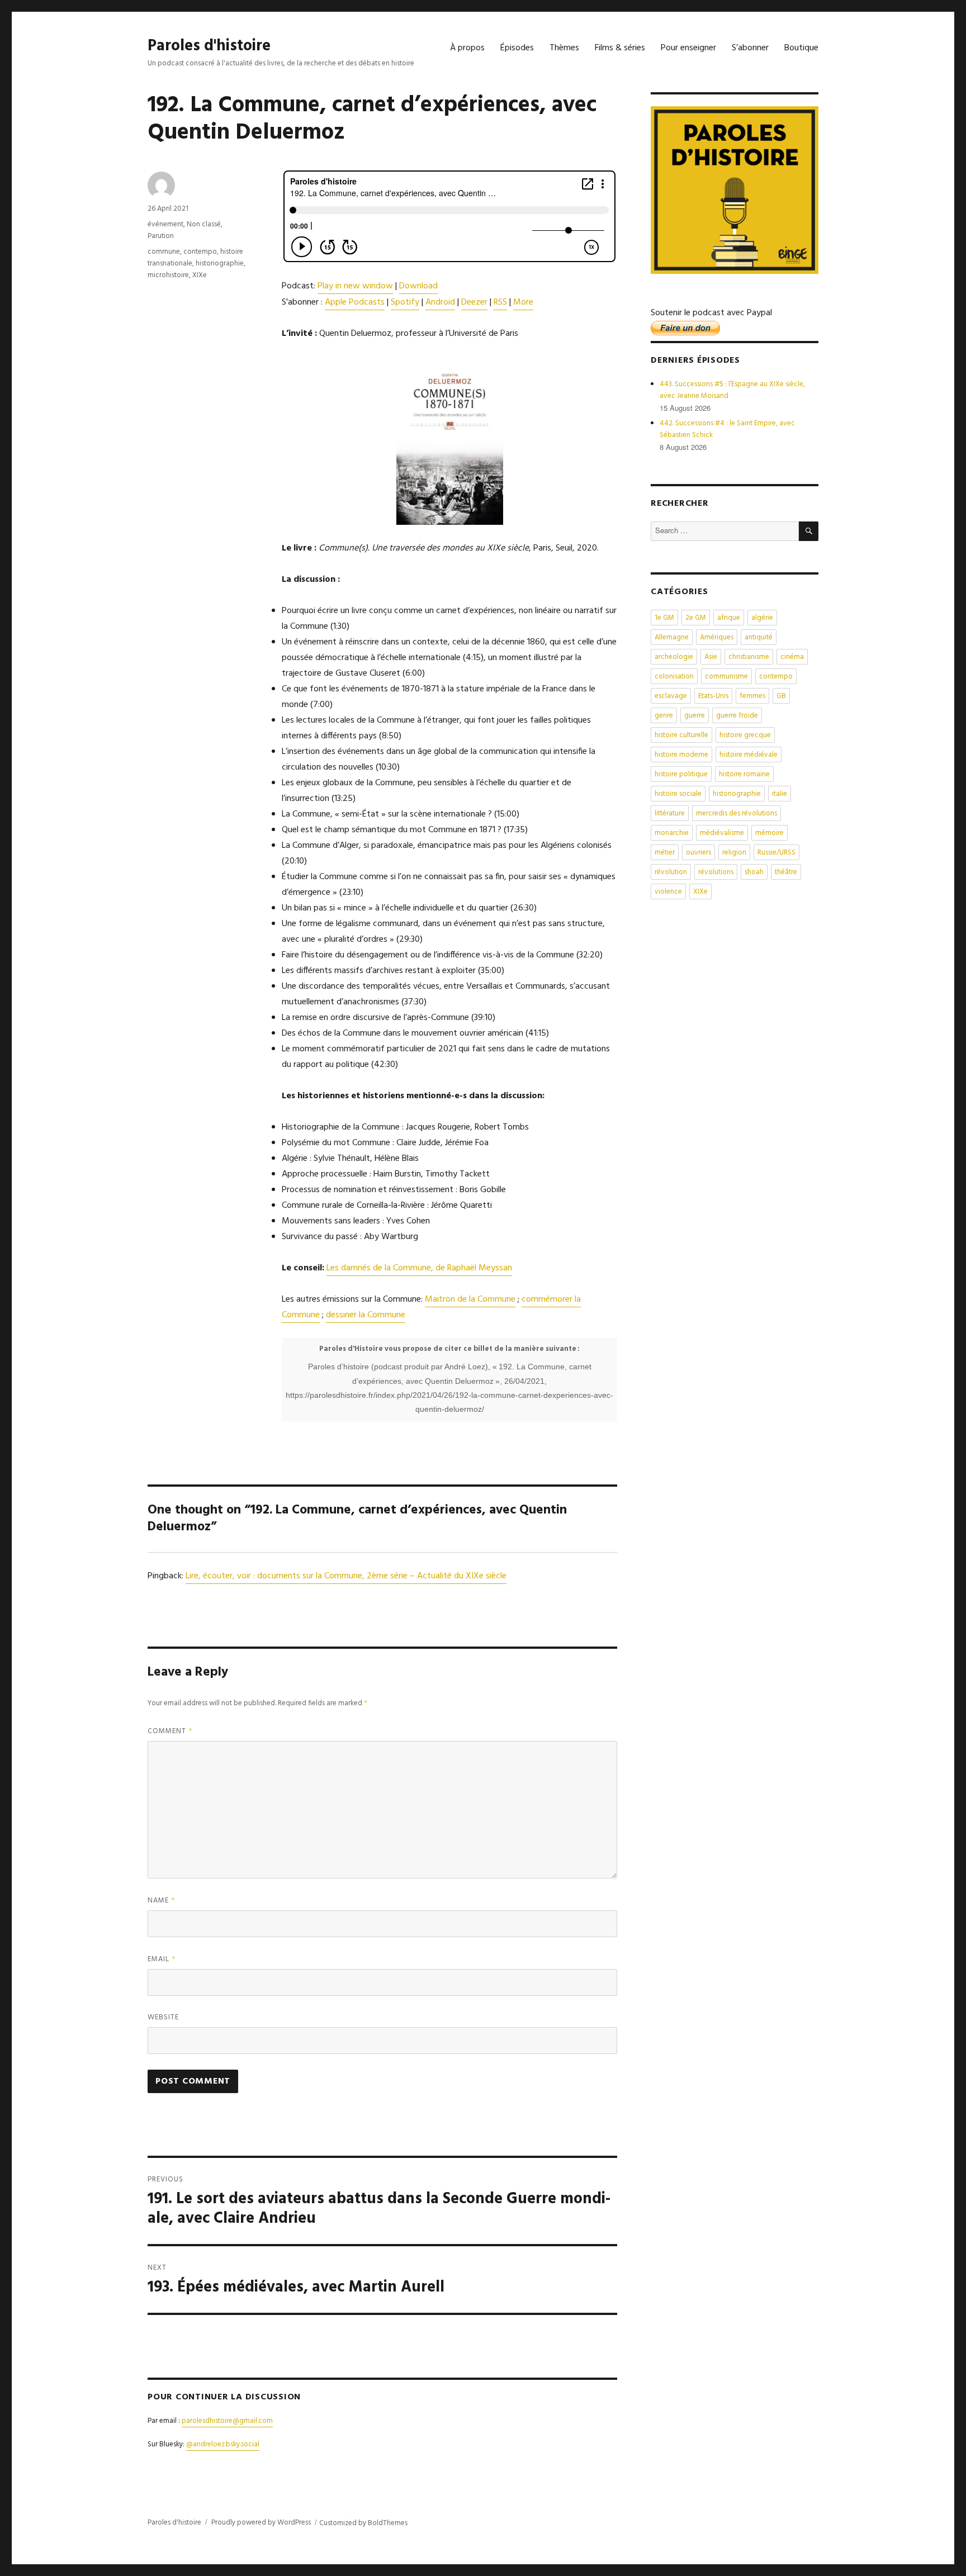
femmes (752, 696)
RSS (500, 302)
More (523, 302)
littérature (670, 813)
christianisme (749, 657)
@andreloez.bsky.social (223, 2444)
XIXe (200, 275)
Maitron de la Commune (470, 1299)
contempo (200, 252)
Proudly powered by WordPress (261, 2523)
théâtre (786, 872)
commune (164, 252)
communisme (726, 677)
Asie (711, 657)
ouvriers (699, 853)
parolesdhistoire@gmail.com (227, 2421)
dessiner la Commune (366, 1315)
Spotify (405, 302)
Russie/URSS (776, 853)
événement (165, 224)
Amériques (717, 637)
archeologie (674, 657)
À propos (467, 48)
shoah (754, 872)
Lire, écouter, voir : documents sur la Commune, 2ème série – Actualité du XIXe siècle (346, 1576)
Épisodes (517, 48)
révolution (671, 872)
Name (162, 1901)
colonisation (674, 677)
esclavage (671, 696)
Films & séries (620, 48)
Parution (161, 236)
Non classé (204, 224)
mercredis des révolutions (737, 813)
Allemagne (672, 637)
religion (734, 853)
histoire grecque (745, 735)
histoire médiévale (749, 755)
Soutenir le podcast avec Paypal (711, 313)
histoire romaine (744, 774)
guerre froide (737, 716)
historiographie (220, 264)
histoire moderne (681, 755)
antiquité (759, 637)
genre (664, 716)
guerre (695, 716)
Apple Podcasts (355, 302)
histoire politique (681, 774)
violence (668, 892)
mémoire (770, 833)
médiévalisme (722, 833)
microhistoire (168, 275)
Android (440, 302)
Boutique (801, 48)
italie (780, 794)
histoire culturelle (681, 735)
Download (418, 286)
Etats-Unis (713, 696)
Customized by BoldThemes (363, 2523)
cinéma (792, 657)
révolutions (716, 872)
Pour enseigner (688, 48)
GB (781, 696)
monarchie (672, 833)
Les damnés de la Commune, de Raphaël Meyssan (419, 1268)
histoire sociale (678, 794)
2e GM (696, 618)
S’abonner (750, 48)
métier (665, 853)
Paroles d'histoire (209, 46)
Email (162, 1959)
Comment (170, 1731)
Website (163, 2017)
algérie (762, 618)
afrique (729, 618)
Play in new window (355, 286)
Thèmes (564, 48)
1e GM (664, 618)
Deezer (474, 302)
